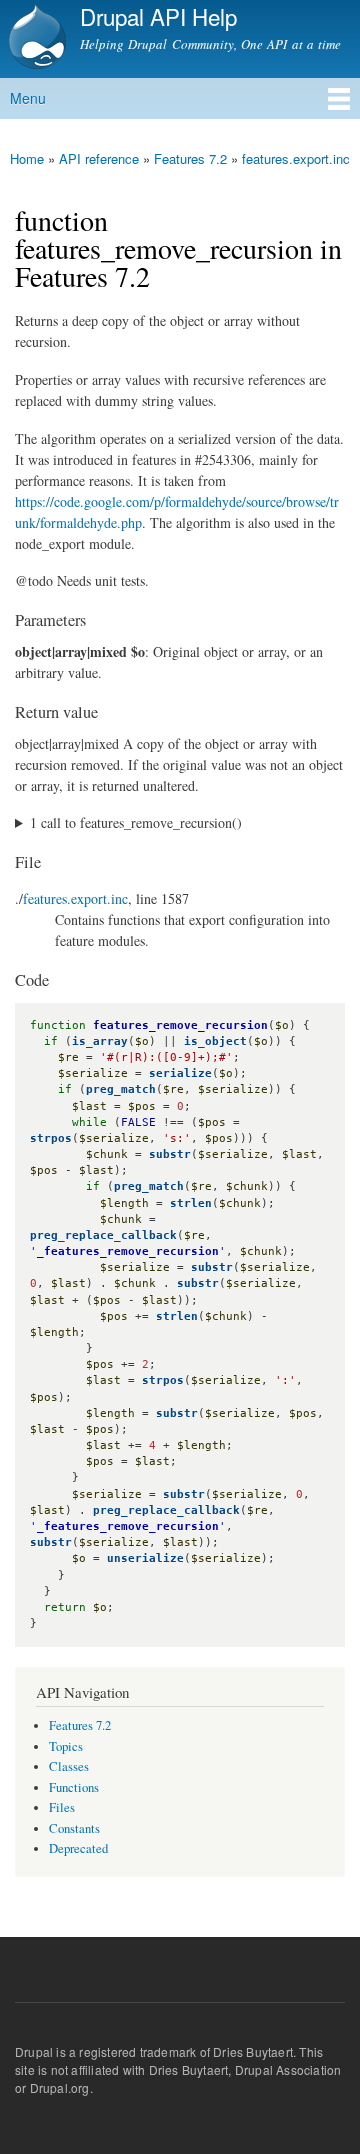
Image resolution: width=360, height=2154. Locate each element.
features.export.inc (296, 158)
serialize (180, 1073)
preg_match (121, 1089)
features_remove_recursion (180, 1025)
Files (62, 1807)
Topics (66, 1746)
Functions (74, 1787)
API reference (99, 158)
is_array (100, 1041)
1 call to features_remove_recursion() (136, 822)
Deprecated (78, 1848)
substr (170, 1154)
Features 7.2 (190, 158)
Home (27, 158)
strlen (191, 1203)
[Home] (35, 39)
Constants (74, 1828)
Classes (69, 1766)
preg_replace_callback (103, 1235)
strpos (51, 1138)
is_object (215, 1041)
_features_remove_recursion (128, 1251)
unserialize (145, 1558)
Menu (28, 98)
